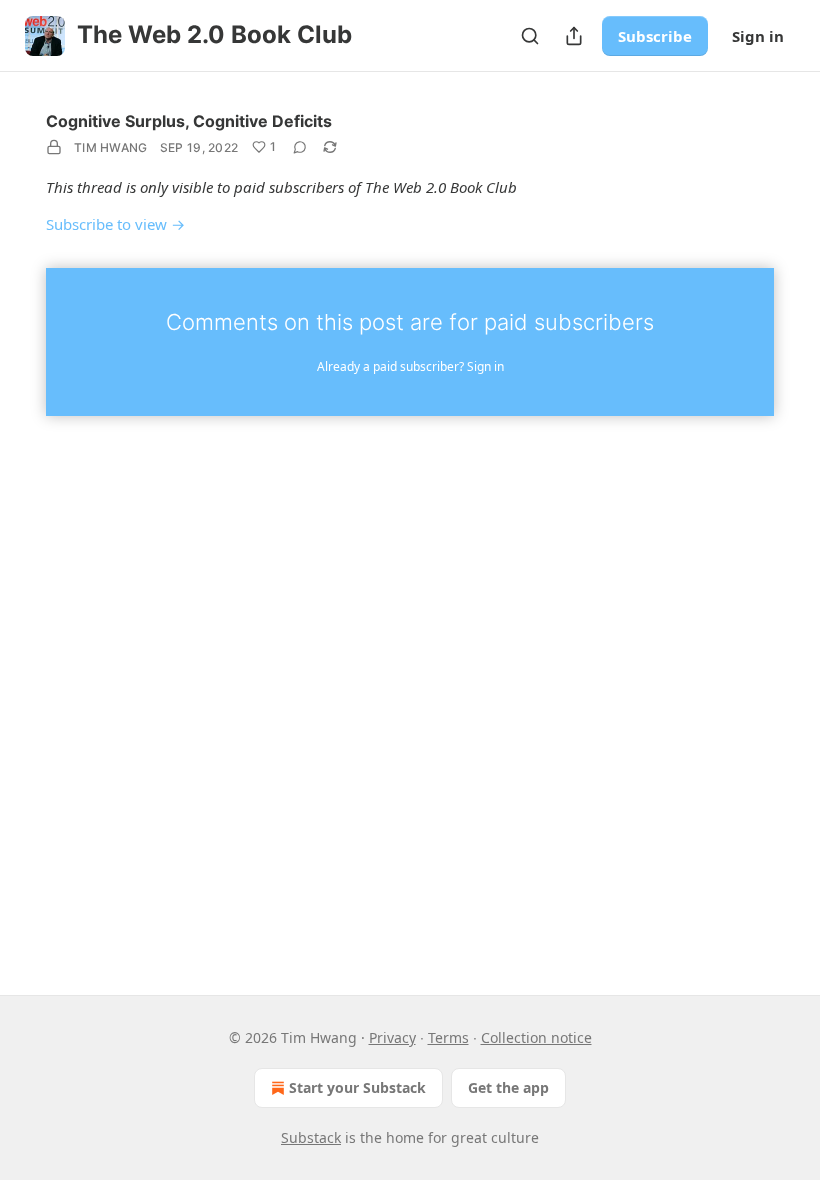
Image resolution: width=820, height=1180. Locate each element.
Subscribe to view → (115, 224)
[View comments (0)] (300, 147)
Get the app (508, 1087)
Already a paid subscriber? (410, 366)
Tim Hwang (111, 147)
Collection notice (536, 1037)
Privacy (392, 1037)
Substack (311, 1137)
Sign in (758, 36)
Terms (448, 1037)
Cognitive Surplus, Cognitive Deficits (189, 121)
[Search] (530, 36)
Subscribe (655, 36)
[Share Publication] (574, 36)
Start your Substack (357, 1087)
